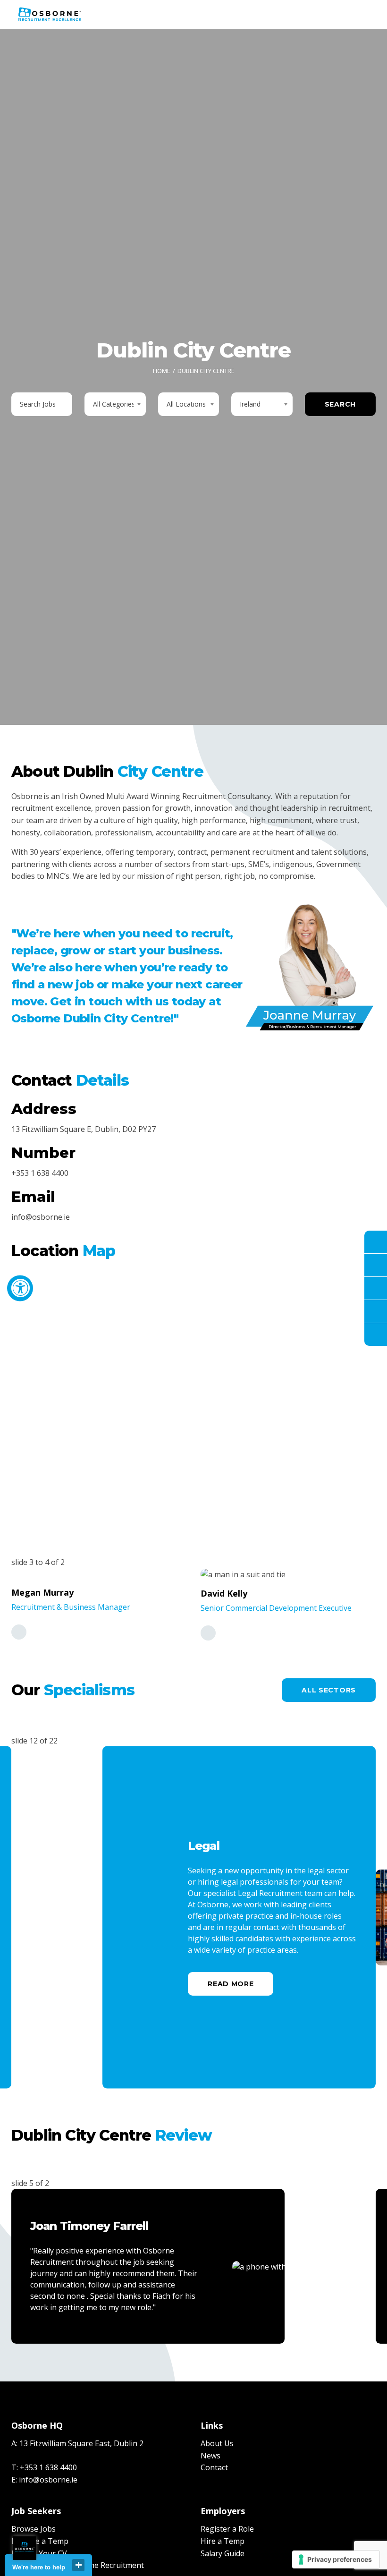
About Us (217, 2443)
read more (231, 1984)
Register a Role (227, 2529)
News (210, 2456)
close (78, 2565)
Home (162, 371)
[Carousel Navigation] (351, 2074)
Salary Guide (223, 2553)
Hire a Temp (223, 2541)
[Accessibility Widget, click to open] (20, 1288)
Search (340, 404)
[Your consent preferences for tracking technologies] (336, 2559)
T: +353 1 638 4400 (44, 2467)
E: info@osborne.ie (44, 2480)
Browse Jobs (34, 2529)
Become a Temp (40, 2541)
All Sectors (329, 1690)
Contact (214, 2467)
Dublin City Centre (206, 371)
